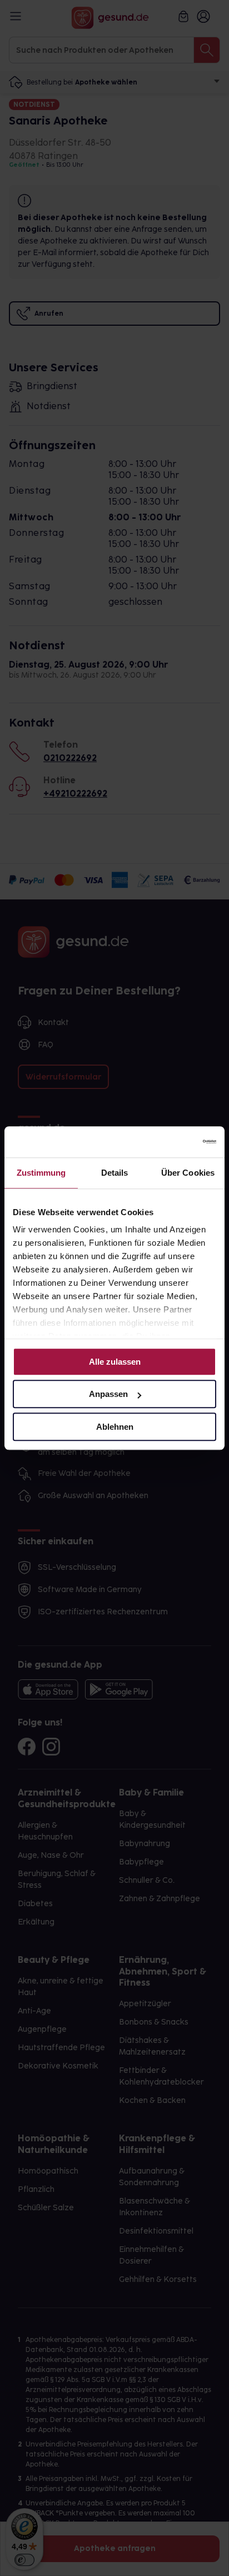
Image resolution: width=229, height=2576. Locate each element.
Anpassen (108, 1394)
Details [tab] (115, 1173)
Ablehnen (115, 1427)
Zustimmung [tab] (41, 1173)
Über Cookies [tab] (188, 1173)
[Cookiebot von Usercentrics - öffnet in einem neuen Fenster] (168, 1142)
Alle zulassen (115, 1362)
